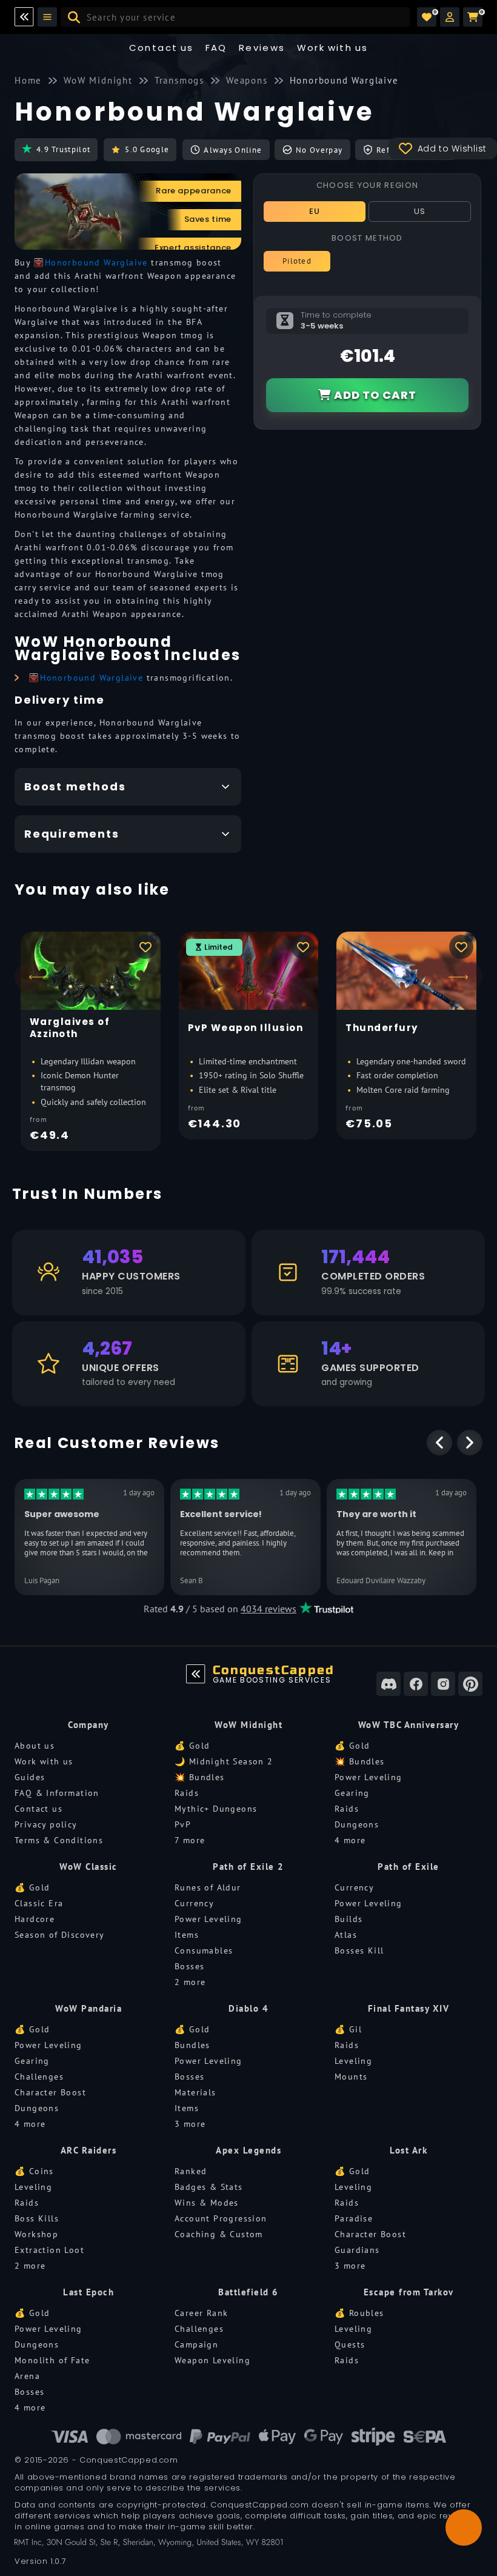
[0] (427, 17)
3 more (190, 2124)
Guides (30, 1777)
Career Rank (201, 2313)
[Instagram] (443, 1684)
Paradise (354, 2218)
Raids (187, 1793)
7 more (190, 1840)
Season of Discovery (60, 1935)
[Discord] (389, 1684)
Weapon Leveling (212, 2360)
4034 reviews (269, 1609)
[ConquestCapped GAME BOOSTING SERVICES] (196, 1674)
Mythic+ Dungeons (216, 1809)
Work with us (44, 1761)
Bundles (192, 2045)
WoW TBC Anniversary (409, 1725)
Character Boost (50, 2092)
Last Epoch (88, 2292)
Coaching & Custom (219, 2234)
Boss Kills (37, 2218)
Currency (194, 1903)
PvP (183, 1824)
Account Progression (221, 2218)
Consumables (204, 1950)
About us (35, 1746)
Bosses (189, 1966)
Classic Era (39, 1903)
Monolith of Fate (52, 2360)
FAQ (216, 48)
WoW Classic (88, 1867)
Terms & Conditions (59, 1840)
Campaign (196, 2344)
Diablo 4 (248, 2008)
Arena (27, 2376)
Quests (350, 2344)
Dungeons (357, 1824)
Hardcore (35, 1919)
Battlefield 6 (248, 2292)
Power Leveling (369, 1777)
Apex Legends (248, 2150)
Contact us (162, 48)
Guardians (357, 2250)
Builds (349, 1919)
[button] (450, 17)
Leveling (353, 2061)
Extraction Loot (49, 2250)
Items (187, 1935)
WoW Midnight (248, 1725)
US (420, 211)
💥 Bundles (200, 1777)
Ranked (191, 2171)
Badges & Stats (209, 2187)
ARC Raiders (89, 2150)
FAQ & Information (57, 1793)
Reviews (262, 48)
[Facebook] (416, 1684)
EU (315, 211)
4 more (350, 1840)
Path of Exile (409, 1867)
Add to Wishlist (452, 148)
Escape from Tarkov (409, 2292)
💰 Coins (34, 2171)
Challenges (39, 2077)
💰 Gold (192, 1746)
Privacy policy (46, 1824)
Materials (195, 2092)
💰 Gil (348, 2029)
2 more (190, 1982)
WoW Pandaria (88, 2008)
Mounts (351, 2077)
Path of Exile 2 (248, 1867)
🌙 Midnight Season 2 (224, 1761)
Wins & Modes (207, 2203)
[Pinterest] (470, 1684)
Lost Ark (409, 2150)
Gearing (352, 1793)
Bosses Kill (359, 1950)
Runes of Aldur (208, 1887)
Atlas (346, 1935)
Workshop (36, 2234)
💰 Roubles (359, 2313)
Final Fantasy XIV (409, 2008)
